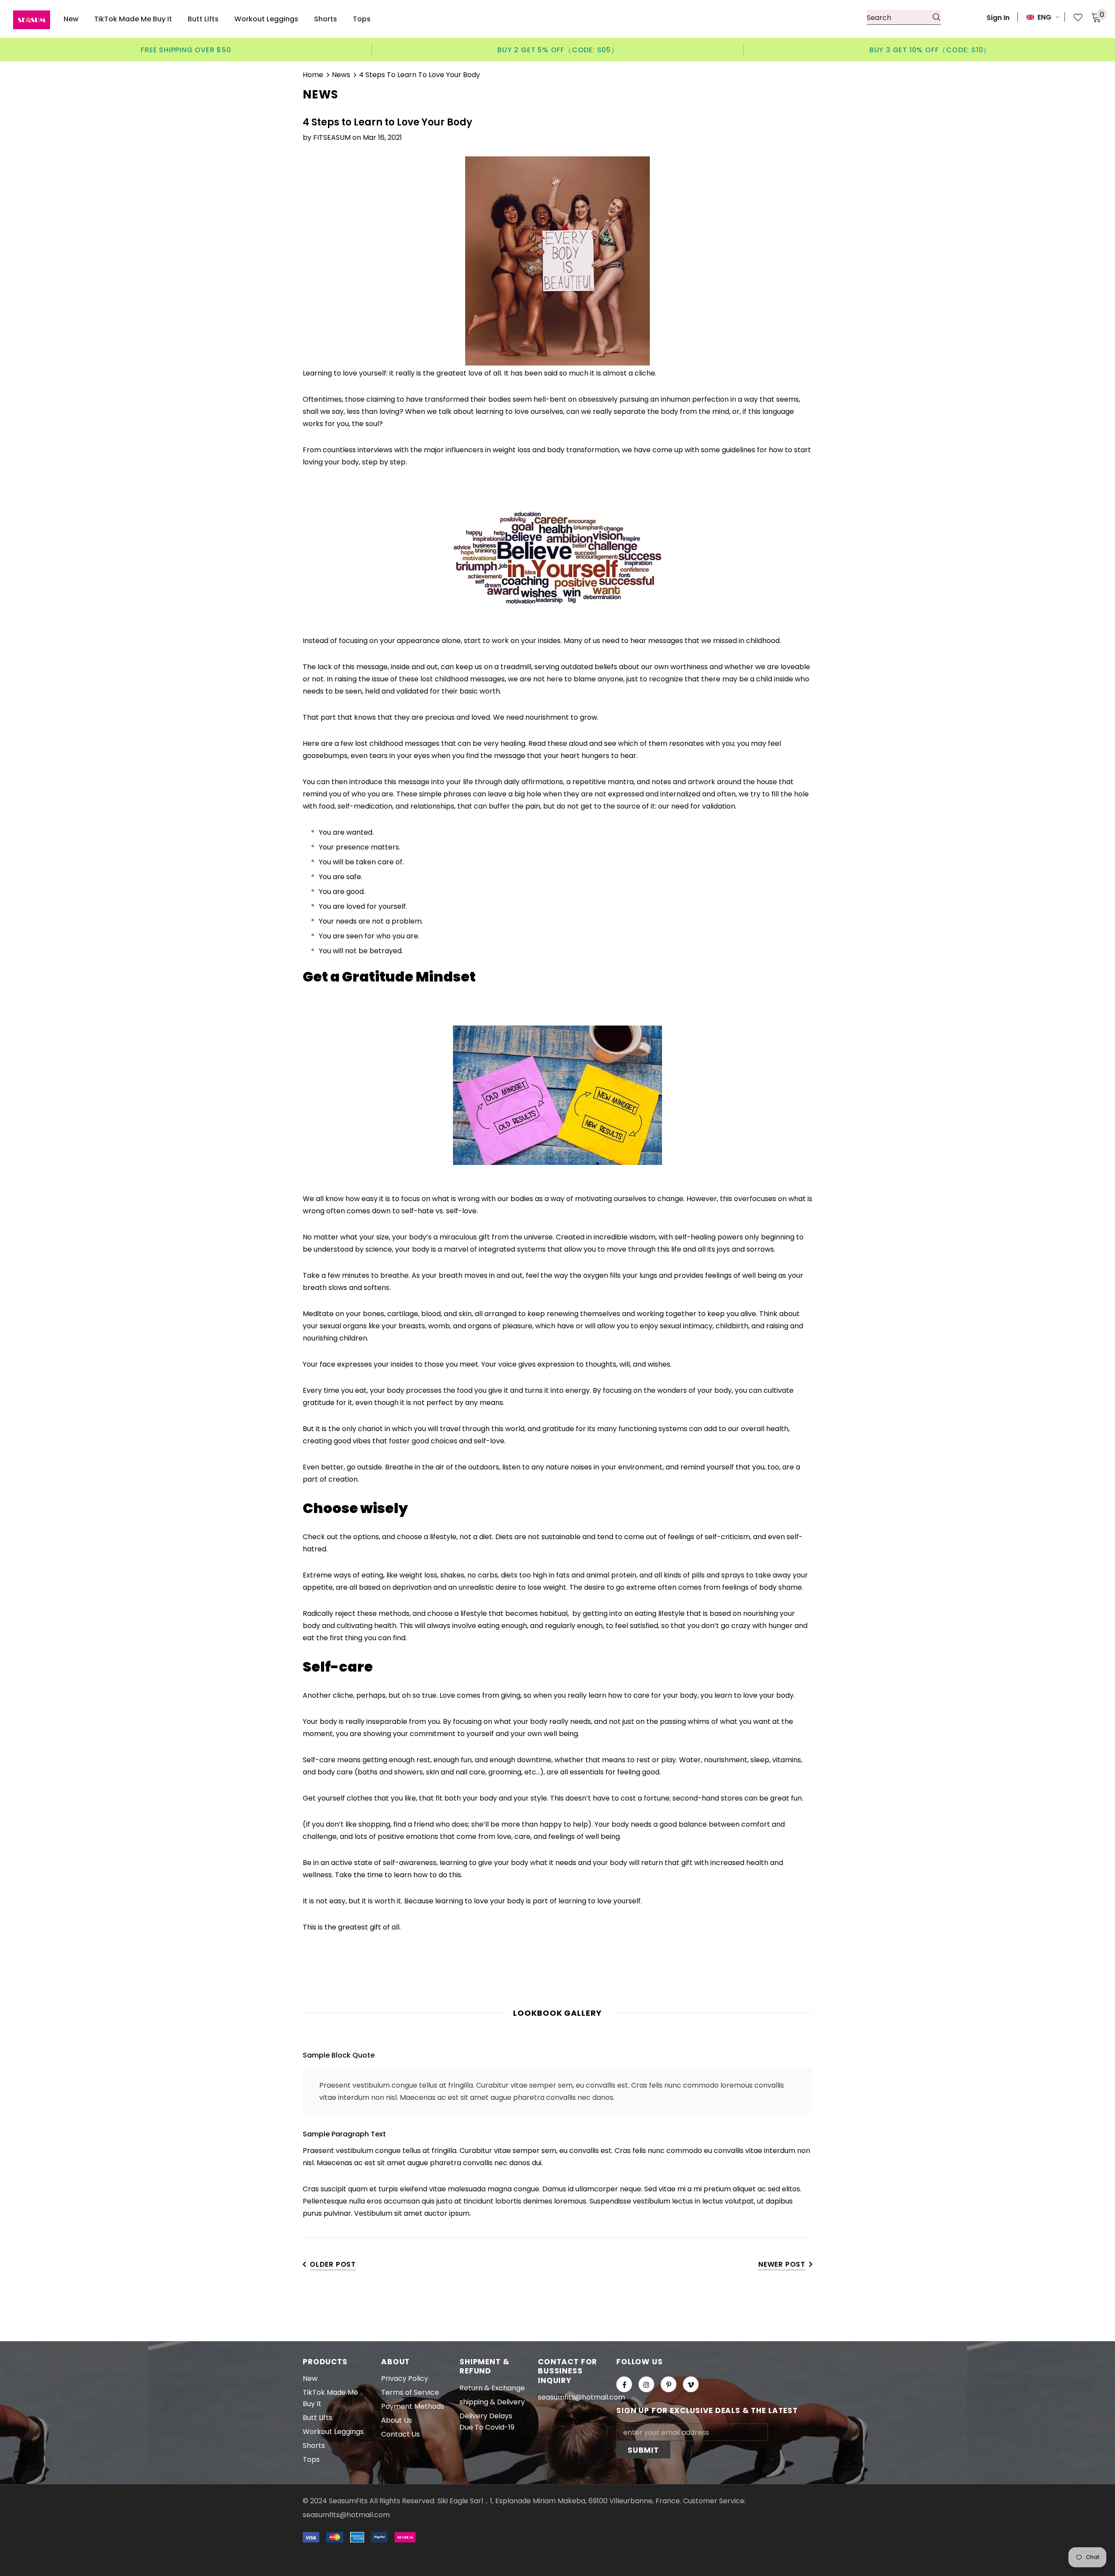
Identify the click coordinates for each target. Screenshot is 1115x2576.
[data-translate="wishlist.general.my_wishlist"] (1073, 17)
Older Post (333, 2264)
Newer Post (782, 2264)
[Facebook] (624, 2384)
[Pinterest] (669, 2384)
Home (313, 75)
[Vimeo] (691, 2384)
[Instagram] (646, 2384)
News (341, 75)
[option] (186, 50)
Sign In (998, 18)
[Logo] (32, 20)
